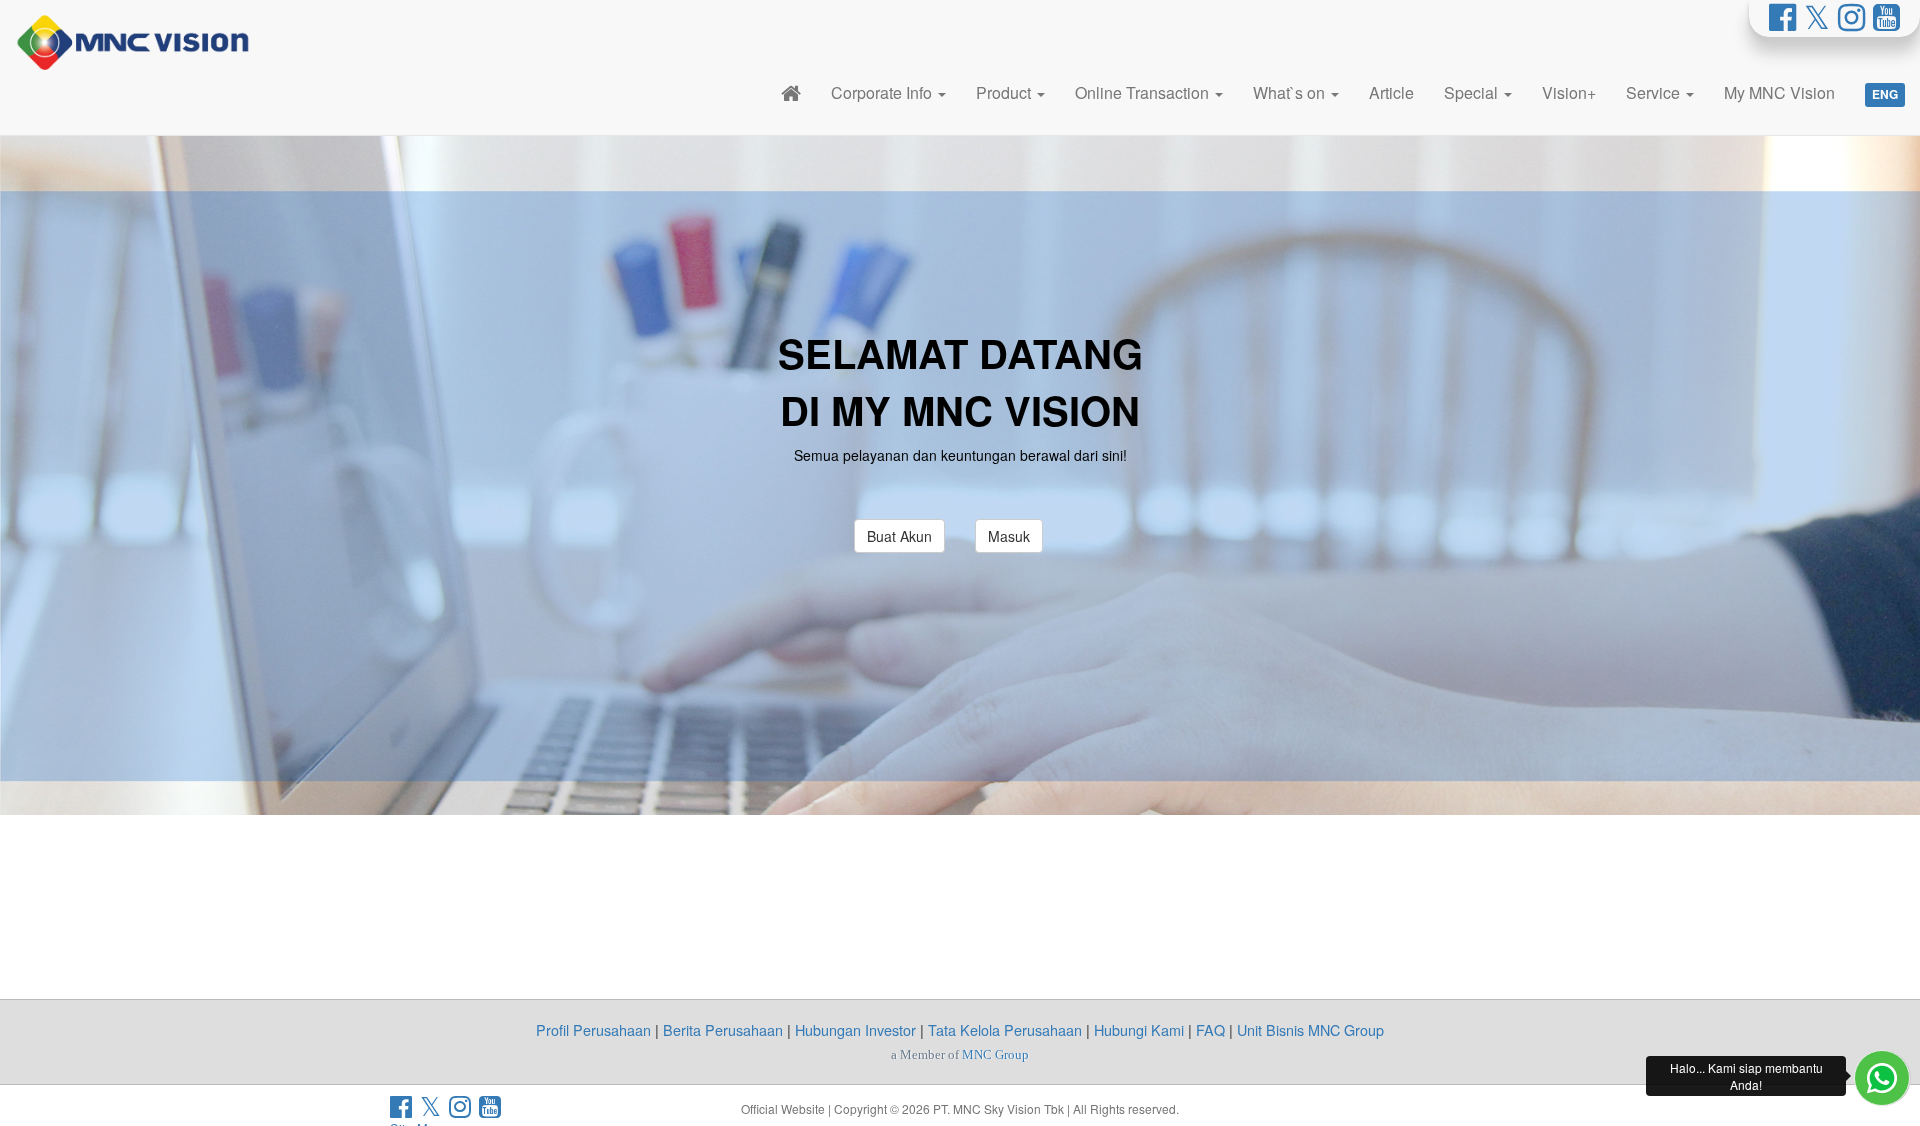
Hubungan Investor (855, 1029)
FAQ (1210, 1029)
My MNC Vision (1779, 92)
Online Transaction (1144, 92)
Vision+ (1569, 92)
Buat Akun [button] (899, 536)
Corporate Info (883, 92)
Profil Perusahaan (593, 1029)
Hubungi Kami (1139, 1029)
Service (1655, 92)
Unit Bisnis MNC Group (1310, 1029)
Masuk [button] (1009, 536)
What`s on (1291, 92)
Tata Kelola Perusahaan (1005, 1029)
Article (1391, 92)
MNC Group (995, 1054)
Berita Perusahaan (723, 1029)
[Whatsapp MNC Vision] (1882, 1078)
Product (1005, 92)
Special (1473, 92)
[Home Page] (791, 92)
